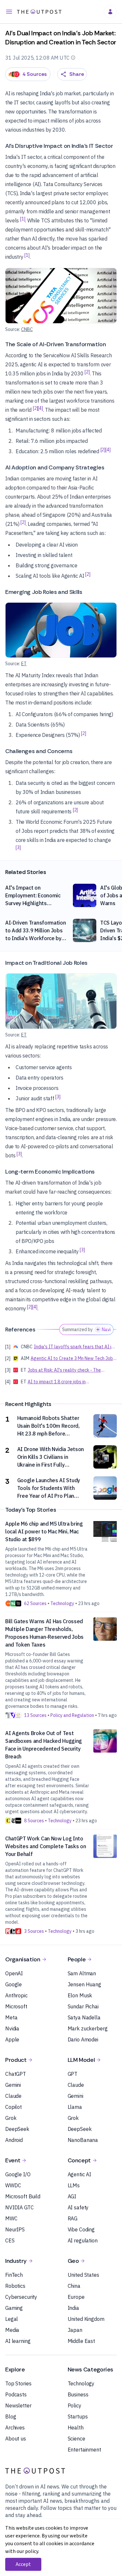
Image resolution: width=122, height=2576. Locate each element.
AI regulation (83, 2240)
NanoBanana (83, 2140)
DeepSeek (17, 2129)
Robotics (15, 2286)
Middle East (81, 2341)
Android (14, 2140)
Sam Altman (82, 1973)
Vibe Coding (81, 2229)
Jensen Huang (84, 1984)
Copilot (14, 2107)
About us (16, 2439)
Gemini (13, 2085)
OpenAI (14, 1973)
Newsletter (18, 2405)
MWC (11, 2218)
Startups (78, 2416)
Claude (13, 2096)
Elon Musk (80, 1995)
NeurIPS (15, 2229)
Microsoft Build (23, 2196)
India (73, 2308)
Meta (11, 2017)
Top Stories (18, 2383)
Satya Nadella (84, 2017)
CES (10, 2240)
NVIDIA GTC (20, 2207)
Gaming (14, 2308)
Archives (15, 2428)
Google (14, 1984)
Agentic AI (80, 2174)
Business (78, 2394)
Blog (11, 2416)
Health (76, 2428)
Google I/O (18, 2174)
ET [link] (24, 664)
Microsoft (16, 2006)
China (74, 2286)
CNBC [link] (27, 329)
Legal (12, 2319)
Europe (76, 2297)
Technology (81, 2383)
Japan (75, 2330)
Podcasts (16, 2394)
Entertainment (84, 2450)
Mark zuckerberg (88, 2028)
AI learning (18, 2341)
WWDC (13, 2185)
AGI (72, 2196)
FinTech (14, 2275)
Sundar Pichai (83, 2006)
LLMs (74, 2185)
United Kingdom (86, 2319)
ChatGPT (16, 2074)
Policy (75, 2405)
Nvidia (12, 2028)
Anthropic (16, 1995)
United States (83, 2275)
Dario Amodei (83, 2039)
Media (12, 2330)
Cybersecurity (21, 2297)
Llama (75, 2107)
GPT (73, 2074)
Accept (23, 2564)
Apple (12, 2039)
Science (76, 2439)
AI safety (78, 2207)
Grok (11, 2118)
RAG (73, 2218)
